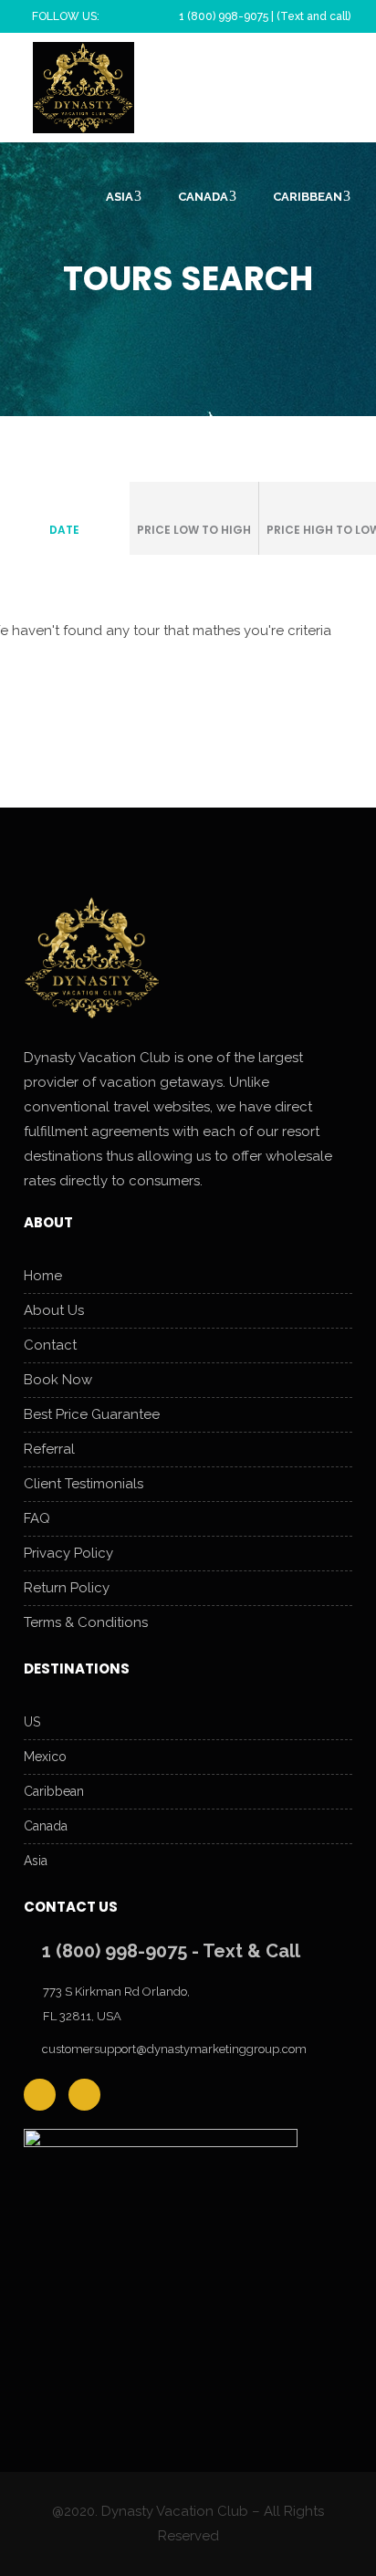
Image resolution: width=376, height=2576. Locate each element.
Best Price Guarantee (92, 1414)
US (32, 1722)
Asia (36, 1861)
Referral (49, 1449)
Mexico (45, 1757)
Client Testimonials (84, 1484)
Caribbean (54, 1791)
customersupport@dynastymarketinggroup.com (174, 2049)
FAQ (37, 1518)
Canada (46, 1826)
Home (43, 1276)
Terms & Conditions (86, 1622)
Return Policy (67, 1588)
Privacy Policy (68, 1553)
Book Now (58, 1380)
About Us (54, 1310)
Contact (50, 1345)
